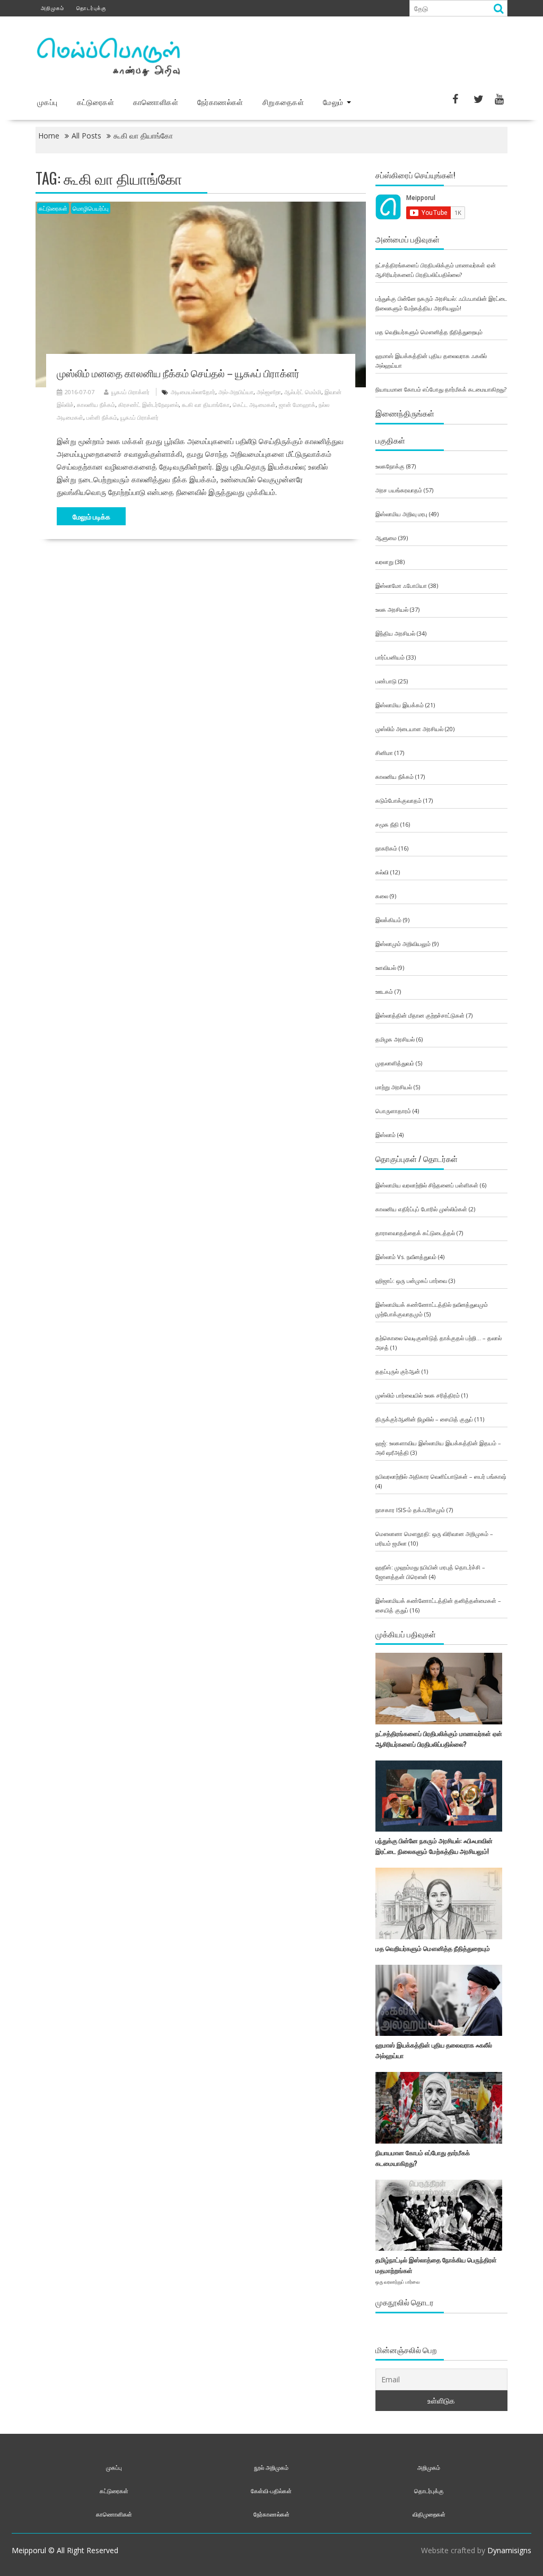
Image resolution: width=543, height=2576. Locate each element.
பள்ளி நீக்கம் (102, 417)
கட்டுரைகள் (95, 102)
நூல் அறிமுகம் (271, 2467)
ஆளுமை (386, 538)
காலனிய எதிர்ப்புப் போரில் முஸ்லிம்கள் (421, 1209)
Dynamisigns (509, 2550)
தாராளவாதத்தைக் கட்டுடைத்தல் (415, 1233)
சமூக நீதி (387, 824)
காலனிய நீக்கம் (96, 405)
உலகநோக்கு (390, 466)
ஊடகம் (384, 991)
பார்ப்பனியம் (390, 657)
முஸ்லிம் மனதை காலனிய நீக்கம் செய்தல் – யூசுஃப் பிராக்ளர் (178, 372)
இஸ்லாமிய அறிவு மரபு (401, 514)
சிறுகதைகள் (283, 102)
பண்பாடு (386, 681)
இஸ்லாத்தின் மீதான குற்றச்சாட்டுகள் (420, 1015)
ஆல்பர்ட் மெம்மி (303, 392)
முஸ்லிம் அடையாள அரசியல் (409, 729)
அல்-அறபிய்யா (236, 392)
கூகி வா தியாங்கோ (206, 405)
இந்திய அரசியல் (395, 633)
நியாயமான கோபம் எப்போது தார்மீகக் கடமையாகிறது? (441, 389)
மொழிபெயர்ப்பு (91, 208)
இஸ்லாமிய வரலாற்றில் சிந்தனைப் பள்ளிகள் (427, 1185)
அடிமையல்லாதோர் (193, 392)
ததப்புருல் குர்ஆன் (398, 1371)
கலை (382, 896)
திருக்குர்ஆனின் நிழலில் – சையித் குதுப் (424, 1419)
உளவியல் (386, 968)
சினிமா (384, 753)
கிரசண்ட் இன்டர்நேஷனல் (148, 405)
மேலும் (333, 102)
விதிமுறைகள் (429, 2514)
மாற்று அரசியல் (394, 1087)
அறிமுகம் (52, 8)
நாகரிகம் (386, 848)
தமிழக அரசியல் (395, 1039)
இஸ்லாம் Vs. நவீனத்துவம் (406, 1257)
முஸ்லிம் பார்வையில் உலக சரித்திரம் (418, 1395)
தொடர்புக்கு (91, 8)
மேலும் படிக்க (91, 516)
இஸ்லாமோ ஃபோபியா (401, 586)
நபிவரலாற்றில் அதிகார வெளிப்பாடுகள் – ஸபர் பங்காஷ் (441, 1476)
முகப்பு (47, 102)
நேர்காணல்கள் (220, 102)
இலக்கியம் (388, 920)
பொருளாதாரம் (393, 1111)
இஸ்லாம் (386, 1135)
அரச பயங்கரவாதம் (399, 490)
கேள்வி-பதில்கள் (271, 2491)
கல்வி (382, 872)
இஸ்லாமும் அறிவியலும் (403, 944)
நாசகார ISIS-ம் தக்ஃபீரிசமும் (410, 1510)
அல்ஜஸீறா (269, 392)
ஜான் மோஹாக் (297, 405)
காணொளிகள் (156, 102)
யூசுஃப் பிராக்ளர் (130, 392)
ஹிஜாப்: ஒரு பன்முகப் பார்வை (411, 1281)
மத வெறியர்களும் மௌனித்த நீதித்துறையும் (429, 332)
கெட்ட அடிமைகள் (254, 405)
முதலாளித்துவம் (395, 1063)
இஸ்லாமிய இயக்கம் (400, 705)
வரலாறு (384, 562)
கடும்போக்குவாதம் (399, 800)
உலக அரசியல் (392, 609)
